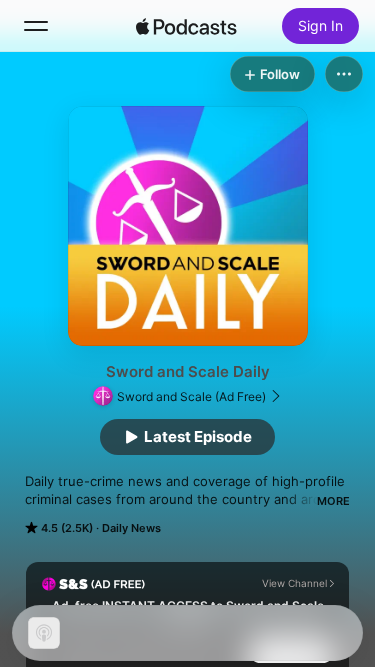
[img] (187, 26)
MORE (333, 501)
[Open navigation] (36, 26)
